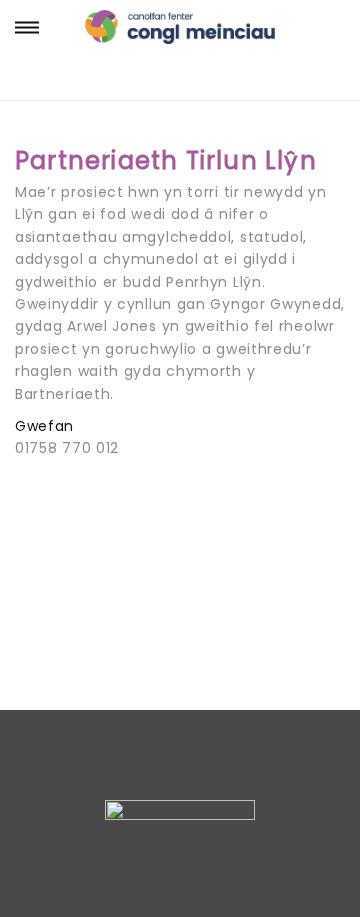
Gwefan (44, 426)
